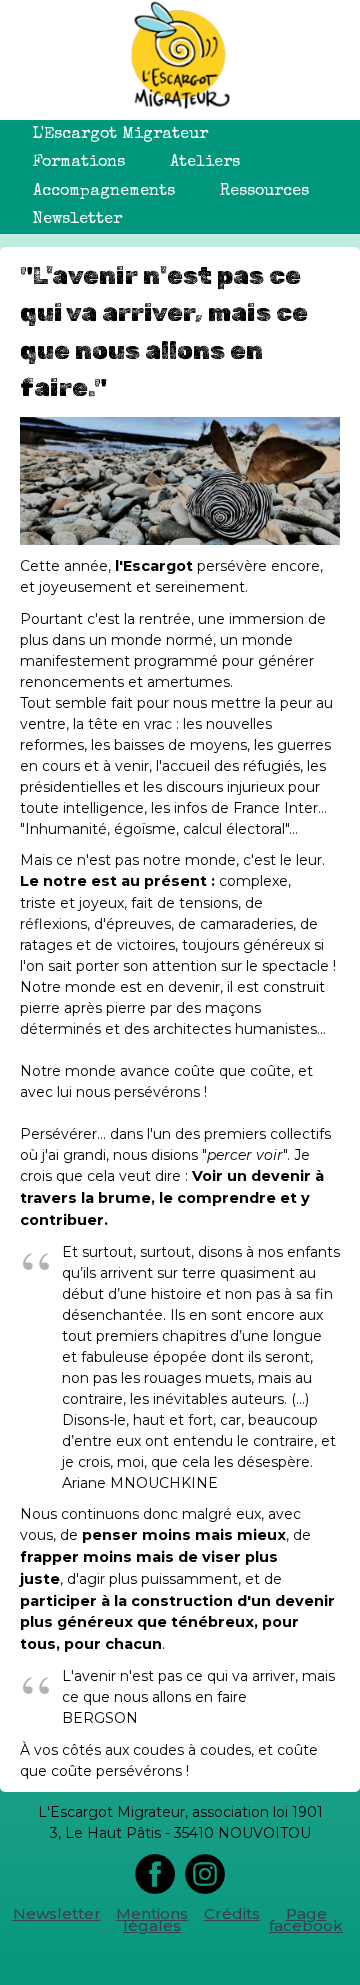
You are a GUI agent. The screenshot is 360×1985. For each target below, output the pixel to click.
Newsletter (77, 220)
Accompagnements (104, 192)
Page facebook (306, 1920)
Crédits (232, 1913)
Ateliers (205, 163)
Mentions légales (152, 1920)
